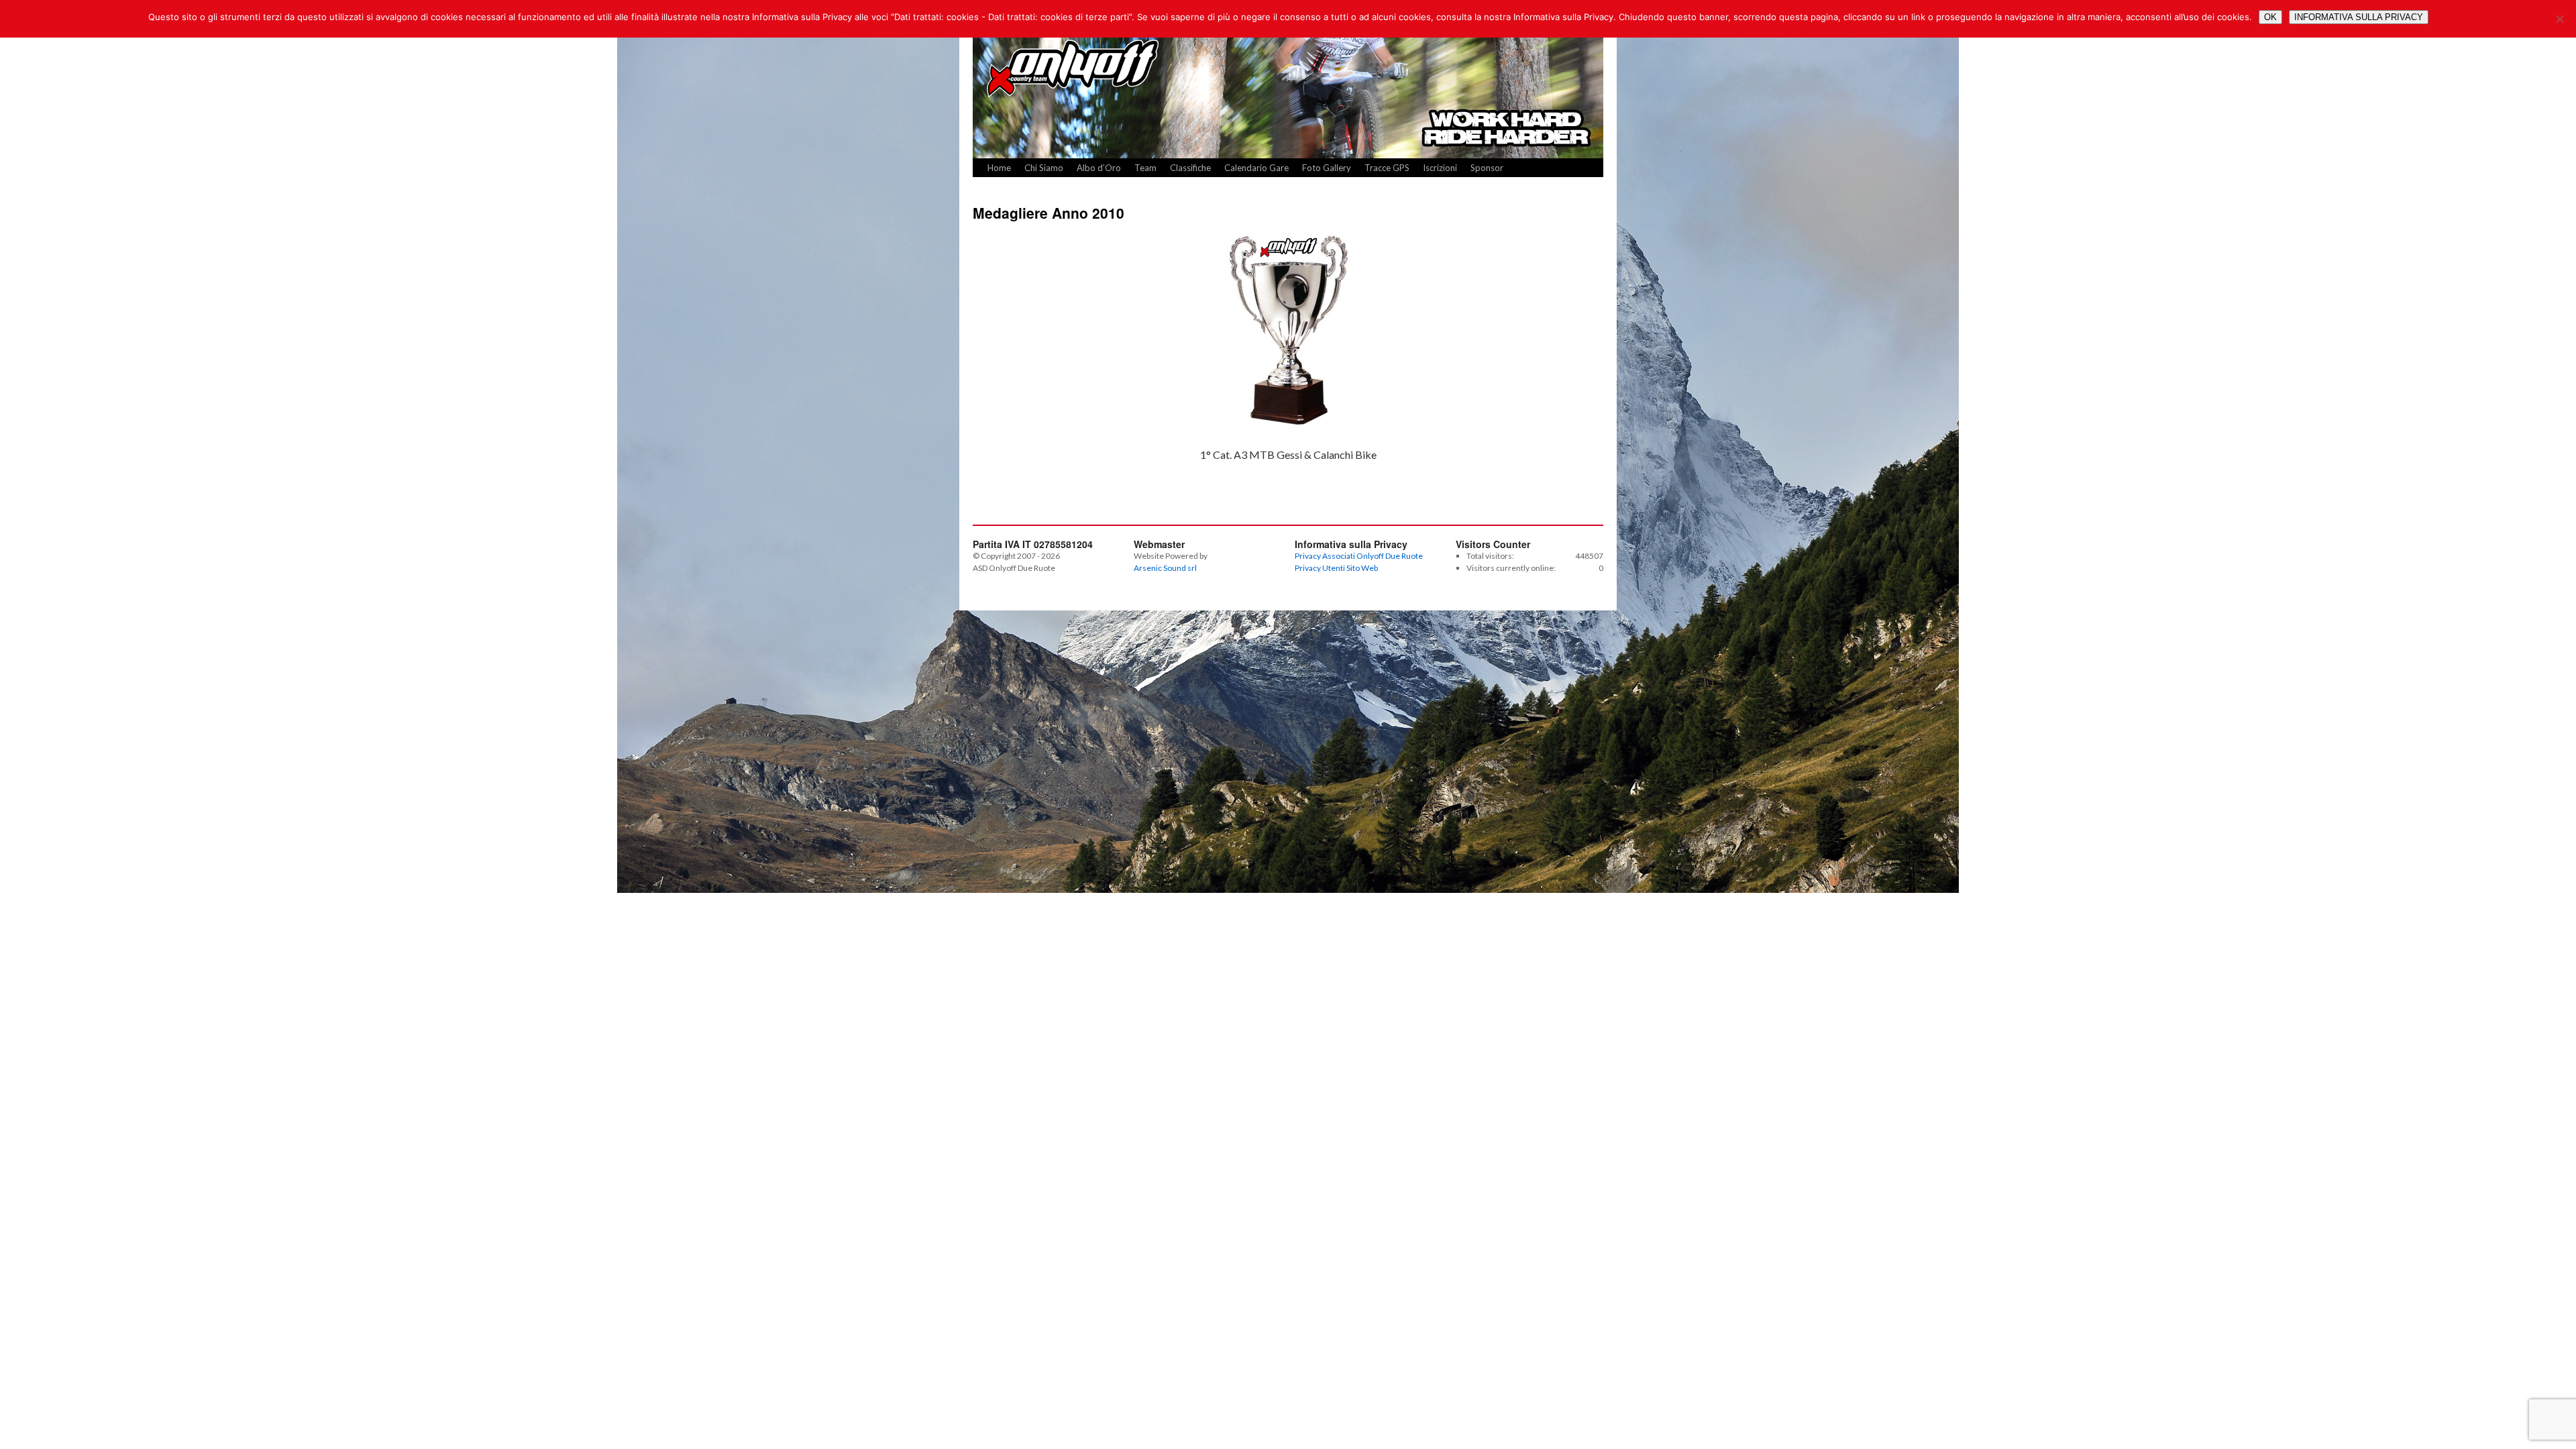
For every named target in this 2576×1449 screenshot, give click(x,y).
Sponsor (1487, 168)
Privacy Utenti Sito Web (1336, 568)
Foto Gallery (1327, 168)
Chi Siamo (1044, 168)
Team (1145, 168)
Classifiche (1190, 168)
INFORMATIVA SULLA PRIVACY (2359, 17)
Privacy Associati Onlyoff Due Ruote (1359, 556)
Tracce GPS (1387, 168)
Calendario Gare (1256, 168)
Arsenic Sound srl (1165, 568)
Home (999, 168)
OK (2270, 17)
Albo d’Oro (1099, 168)
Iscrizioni (1440, 168)
